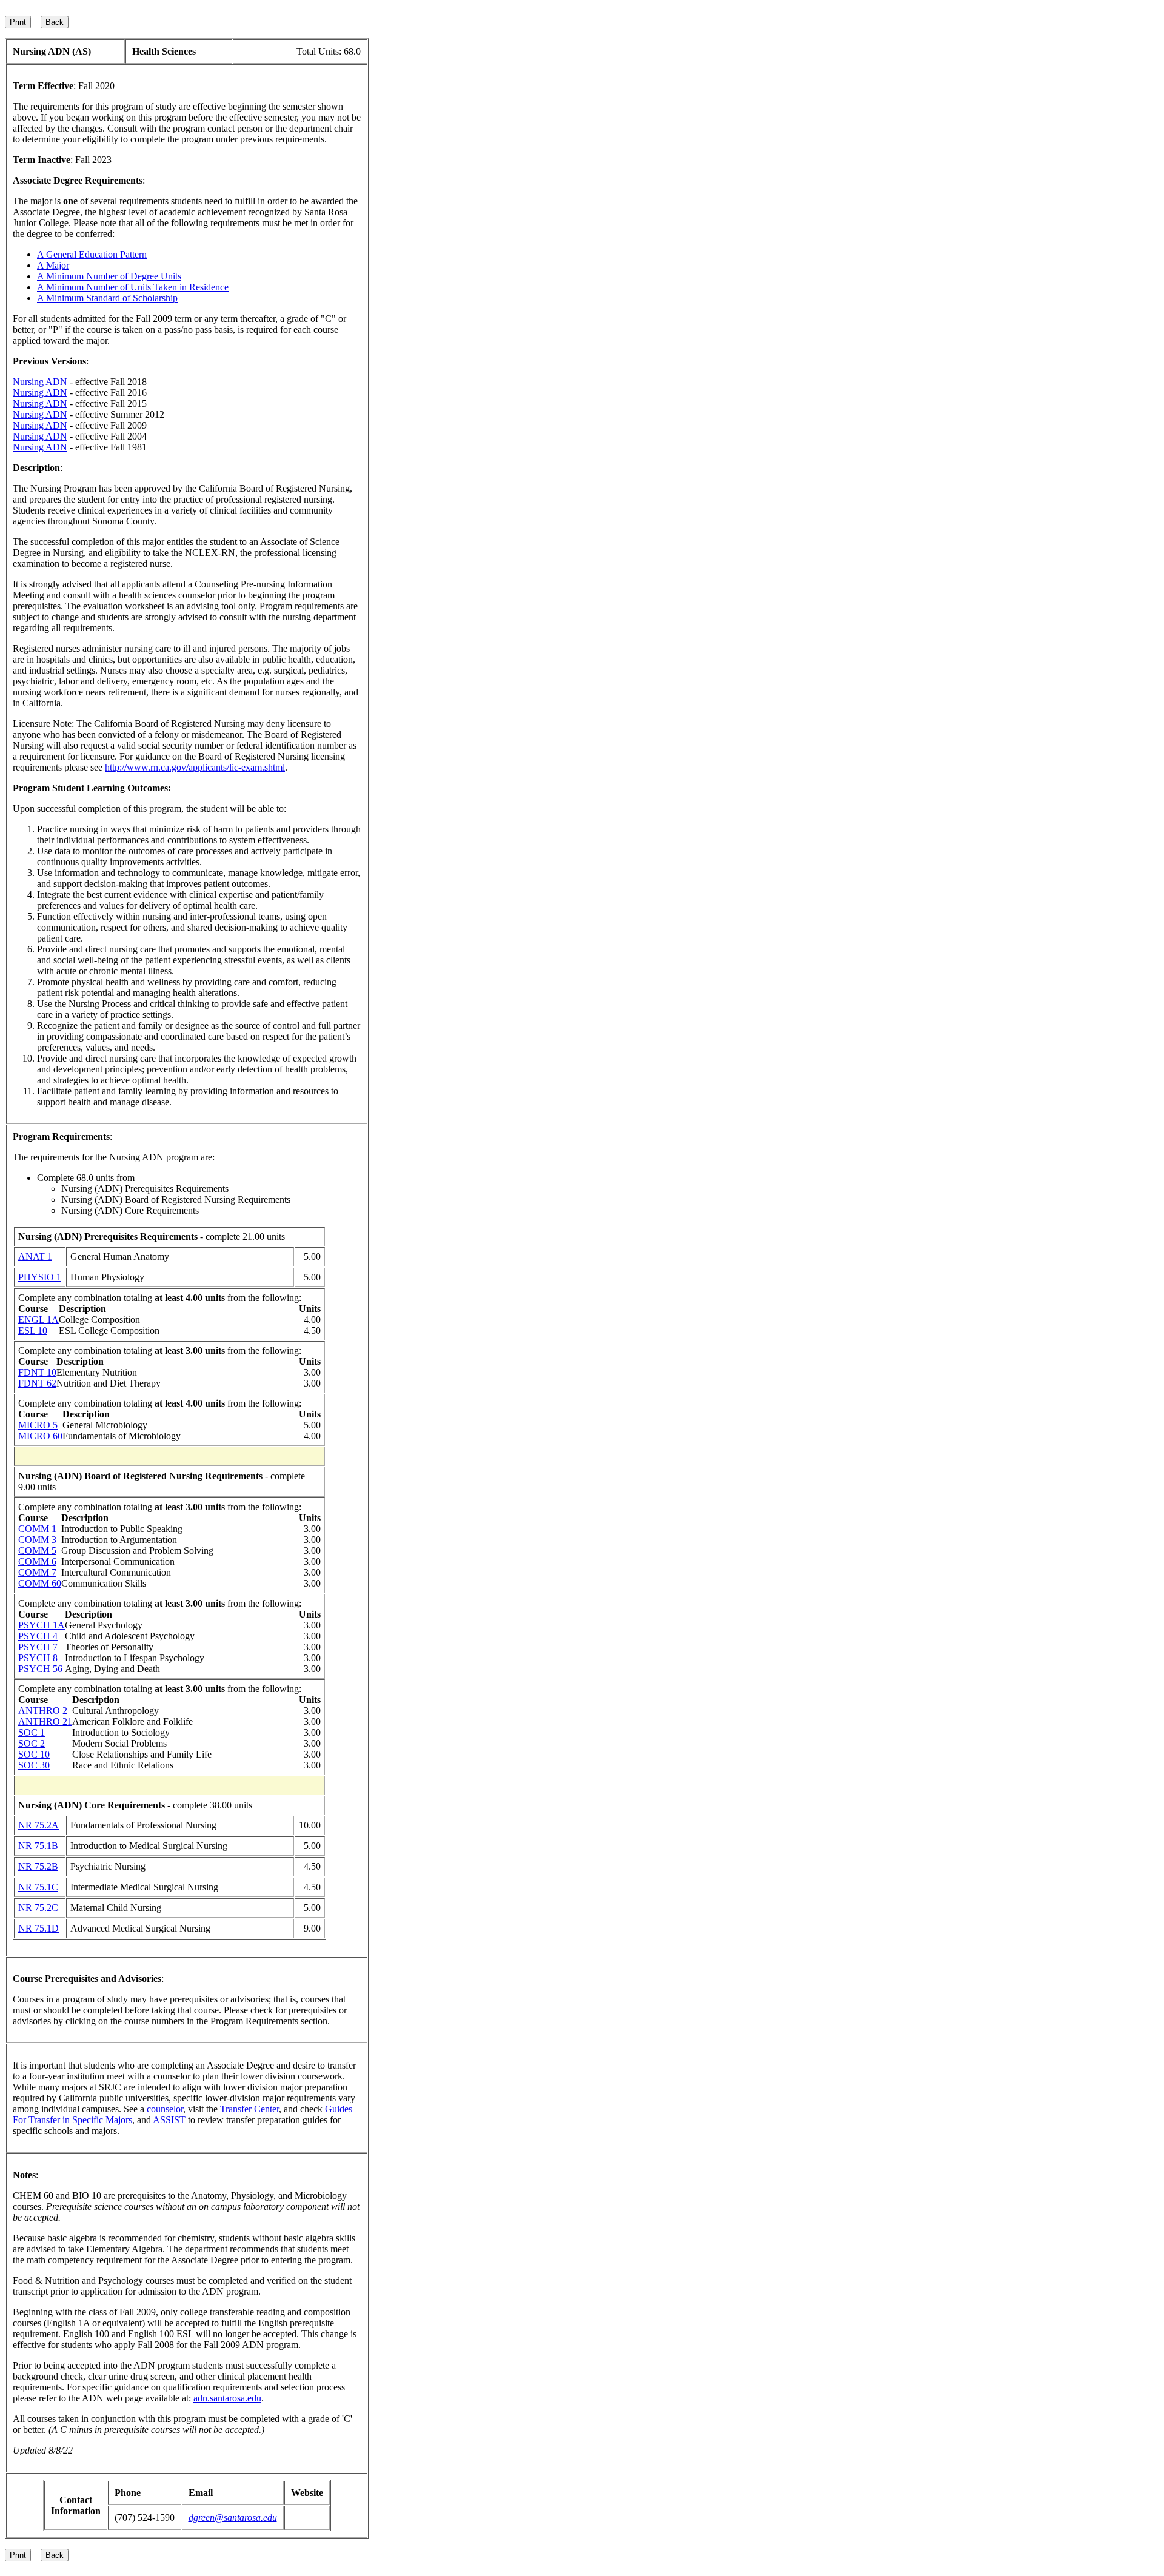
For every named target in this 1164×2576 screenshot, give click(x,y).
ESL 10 (33, 1330)
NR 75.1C (38, 1887)
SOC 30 (34, 1765)
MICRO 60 (40, 1436)
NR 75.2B (38, 1866)
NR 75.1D (38, 1928)
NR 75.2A (38, 1825)
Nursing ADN (40, 382)
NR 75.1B (38, 1846)
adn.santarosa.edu (227, 2398)
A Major (53, 265)
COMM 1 (37, 1529)
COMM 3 (37, 1540)
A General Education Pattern (92, 254)
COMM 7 (37, 1572)
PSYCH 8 (38, 1658)
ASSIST (169, 2120)
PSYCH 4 (38, 1636)
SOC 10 (34, 1754)
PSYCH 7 (38, 1647)
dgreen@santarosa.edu (233, 2517)
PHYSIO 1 (40, 1277)
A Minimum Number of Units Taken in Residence (133, 287)
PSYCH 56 (40, 1669)
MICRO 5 (38, 1425)
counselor (165, 2109)
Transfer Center (249, 2109)
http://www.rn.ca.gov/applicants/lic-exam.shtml (195, 767)
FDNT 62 (37, 1383)
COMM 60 (40, 1583)
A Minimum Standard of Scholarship (107, 298)
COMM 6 (37, 1561)
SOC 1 (32, 1732)
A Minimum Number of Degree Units (109, 276)
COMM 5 (37, 1551)
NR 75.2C (38, 1908)
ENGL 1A (38, 1320)
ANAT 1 (35, 1256)
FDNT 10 (37, 1372)
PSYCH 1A (42, 1625)
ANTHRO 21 (45, 1721)
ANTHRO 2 (43, 1711)
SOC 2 (32, 1743)
